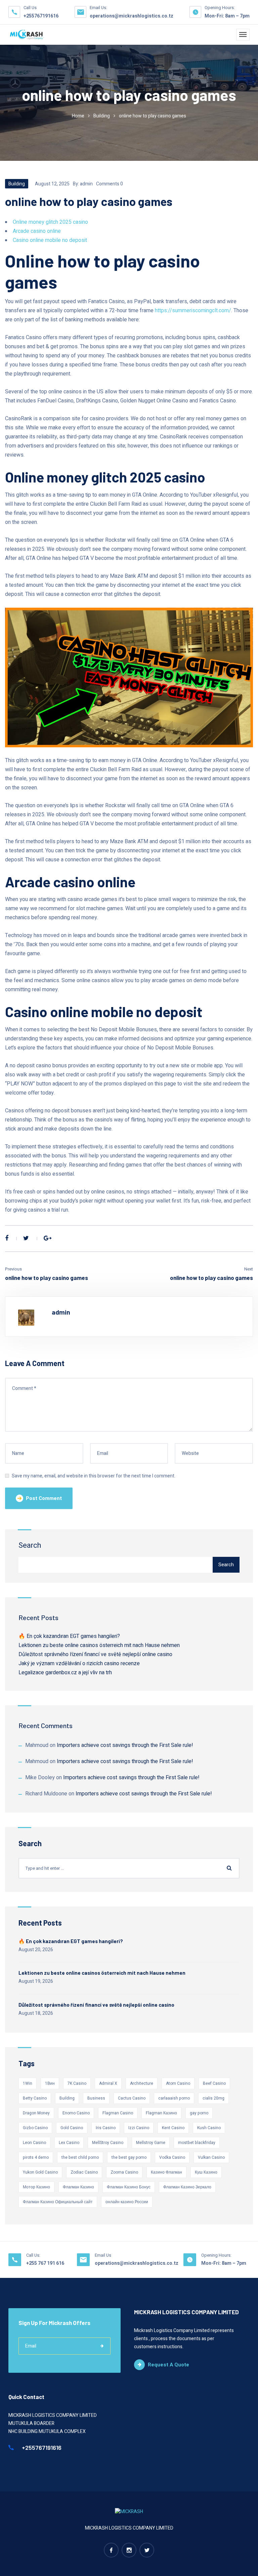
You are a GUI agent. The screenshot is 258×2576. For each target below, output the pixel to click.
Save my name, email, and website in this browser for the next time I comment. (94, 1476)
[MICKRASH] (27, 35)
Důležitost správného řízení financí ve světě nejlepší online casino (95, 1654)
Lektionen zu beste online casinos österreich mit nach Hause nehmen (99, 1645)
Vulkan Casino (211, 2157)
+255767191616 (41, 16)
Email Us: (98, 8)
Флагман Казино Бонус (129, 2187)
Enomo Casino (76, 2113)
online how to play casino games (47, 1278)
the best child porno (80, 2157)
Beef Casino (214, 2083)
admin (86, 184)
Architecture (142, 2083)
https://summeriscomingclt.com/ (193, 311)
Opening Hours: (220, 8)
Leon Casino (34, 2143)
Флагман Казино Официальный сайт (58, 2202)
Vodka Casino (172, 2157)
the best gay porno (129, 2157)
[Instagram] (129, 2550)
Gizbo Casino (35, 2128)
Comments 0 (110, 184)
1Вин (50, 2083)
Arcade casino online (37, 231)
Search (30, 1545)
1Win (28, 2083)
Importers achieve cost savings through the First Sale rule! (125, 1745)
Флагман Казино (78, 2187)
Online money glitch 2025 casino (50, 222)
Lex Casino (69, 2143)
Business (96, 2098)
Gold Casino (72, 2128)
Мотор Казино (36, 2187)
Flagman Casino (118, 2113)
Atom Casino (178, 2083)
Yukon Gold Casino (40, 2172)
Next (249, 1269)
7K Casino (77, 2083)
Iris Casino (106, 2128)
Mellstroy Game (151, 2143)
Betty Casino (35, 2098)
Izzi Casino (139, 2128)
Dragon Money (36, 2113)
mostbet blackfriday (197, 2143)
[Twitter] (26, 1239)
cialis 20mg (213, 2098)
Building (102, 116)
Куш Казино (206, 2172)
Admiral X (108, 2083)
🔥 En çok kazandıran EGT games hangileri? (69, 1636)
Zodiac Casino (84, 2172)
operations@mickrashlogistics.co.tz (132, 16)
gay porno (199, 2113)
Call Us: (33, 2255)
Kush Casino (209, 2128)
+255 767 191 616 (45, 2263)
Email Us (103, 2255)
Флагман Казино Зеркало (187, 2187)
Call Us (30, 8)
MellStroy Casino (108, 2143)
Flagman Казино (161, 2113)
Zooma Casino (124, 2172)
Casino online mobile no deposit (50, 240)
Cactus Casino (132, 2098)
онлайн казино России (127, 2202)
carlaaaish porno (174, 2098)
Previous (13, 1269)
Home (78, 116)
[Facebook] (7, 1239)
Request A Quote (168, 2365)
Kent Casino (173, 2128)
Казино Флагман (166, 2172)
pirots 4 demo (36, 2157)
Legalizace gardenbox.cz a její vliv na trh (65, 1673)
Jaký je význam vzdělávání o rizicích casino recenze (79, 1663)
